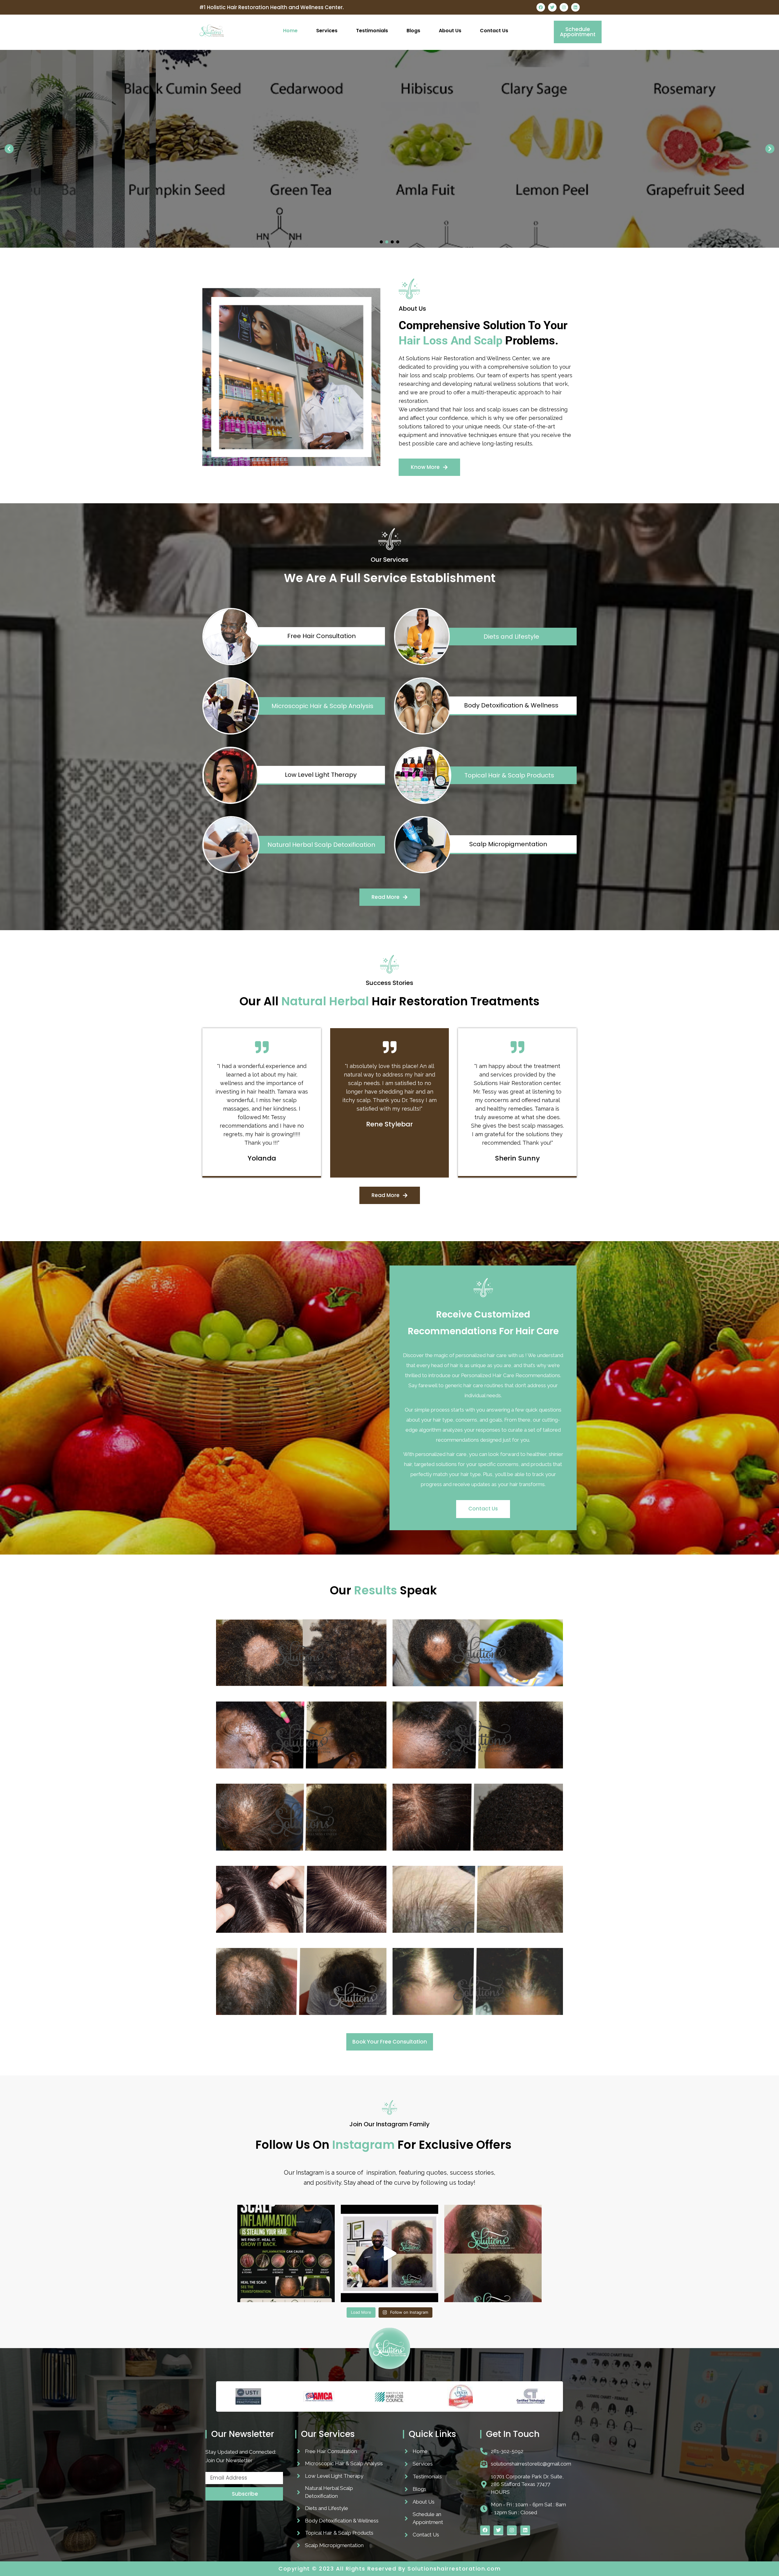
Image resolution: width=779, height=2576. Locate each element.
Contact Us (494, 31)
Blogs (413, 31)
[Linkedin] (575, 7)
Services (327, 31)
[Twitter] (552, 7)
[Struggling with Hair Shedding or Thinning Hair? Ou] (389, 2253)
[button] (9, 149)
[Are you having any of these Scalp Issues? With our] (286, 2253)
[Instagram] (564, 7)
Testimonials (372, 31)
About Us (450, 31)
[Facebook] (541, 7)
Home (290, 31)
